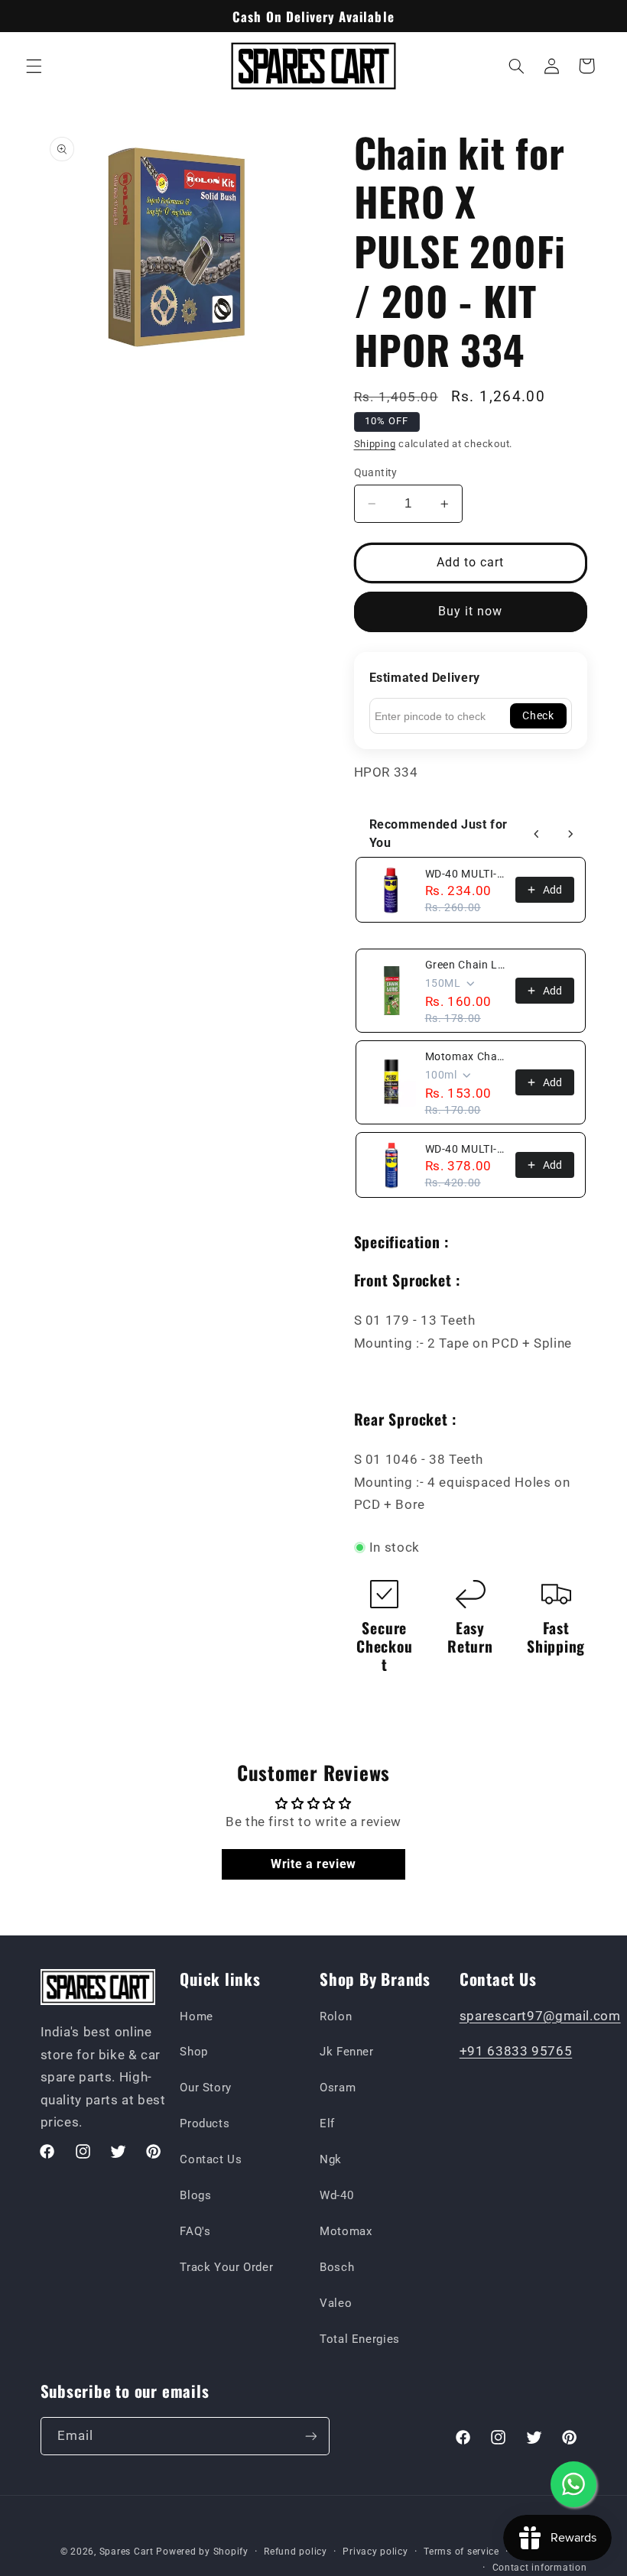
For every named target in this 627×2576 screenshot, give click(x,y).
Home (197, 2016)
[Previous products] (537, 834)
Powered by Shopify (202, 2552)
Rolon (336, 2016)
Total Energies (360, 2339)
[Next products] (570, 834)
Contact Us (211, 2159)
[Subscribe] (310, 2436)
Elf (327, 2123)
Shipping (375, 444)
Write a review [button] (313, 1864)
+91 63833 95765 (516, 2051)
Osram (338, 2088)
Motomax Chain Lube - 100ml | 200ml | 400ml (466, 1056)
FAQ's (195, 2231)
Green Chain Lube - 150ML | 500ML (466, 965)
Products (205, 2123)
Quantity (376, 472)
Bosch (337, 2267)
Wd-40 (336, 2195)
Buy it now (471, 611)
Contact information (540, 2568)
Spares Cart (127, 2552)
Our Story (206, 2088)
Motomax (346, 2231)
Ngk (331, 2159)
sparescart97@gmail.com (540, 2016)
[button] (34, 66)
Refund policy (296, 2552)
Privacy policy (375, 2552)
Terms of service (461, 2552)
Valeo (336, 2303)
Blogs (195, 2195)
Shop (194, 2052)
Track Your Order (226, 2267)
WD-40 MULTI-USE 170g (466, 874)
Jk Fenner (347, 2052)
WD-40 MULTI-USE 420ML (466, 1149)
